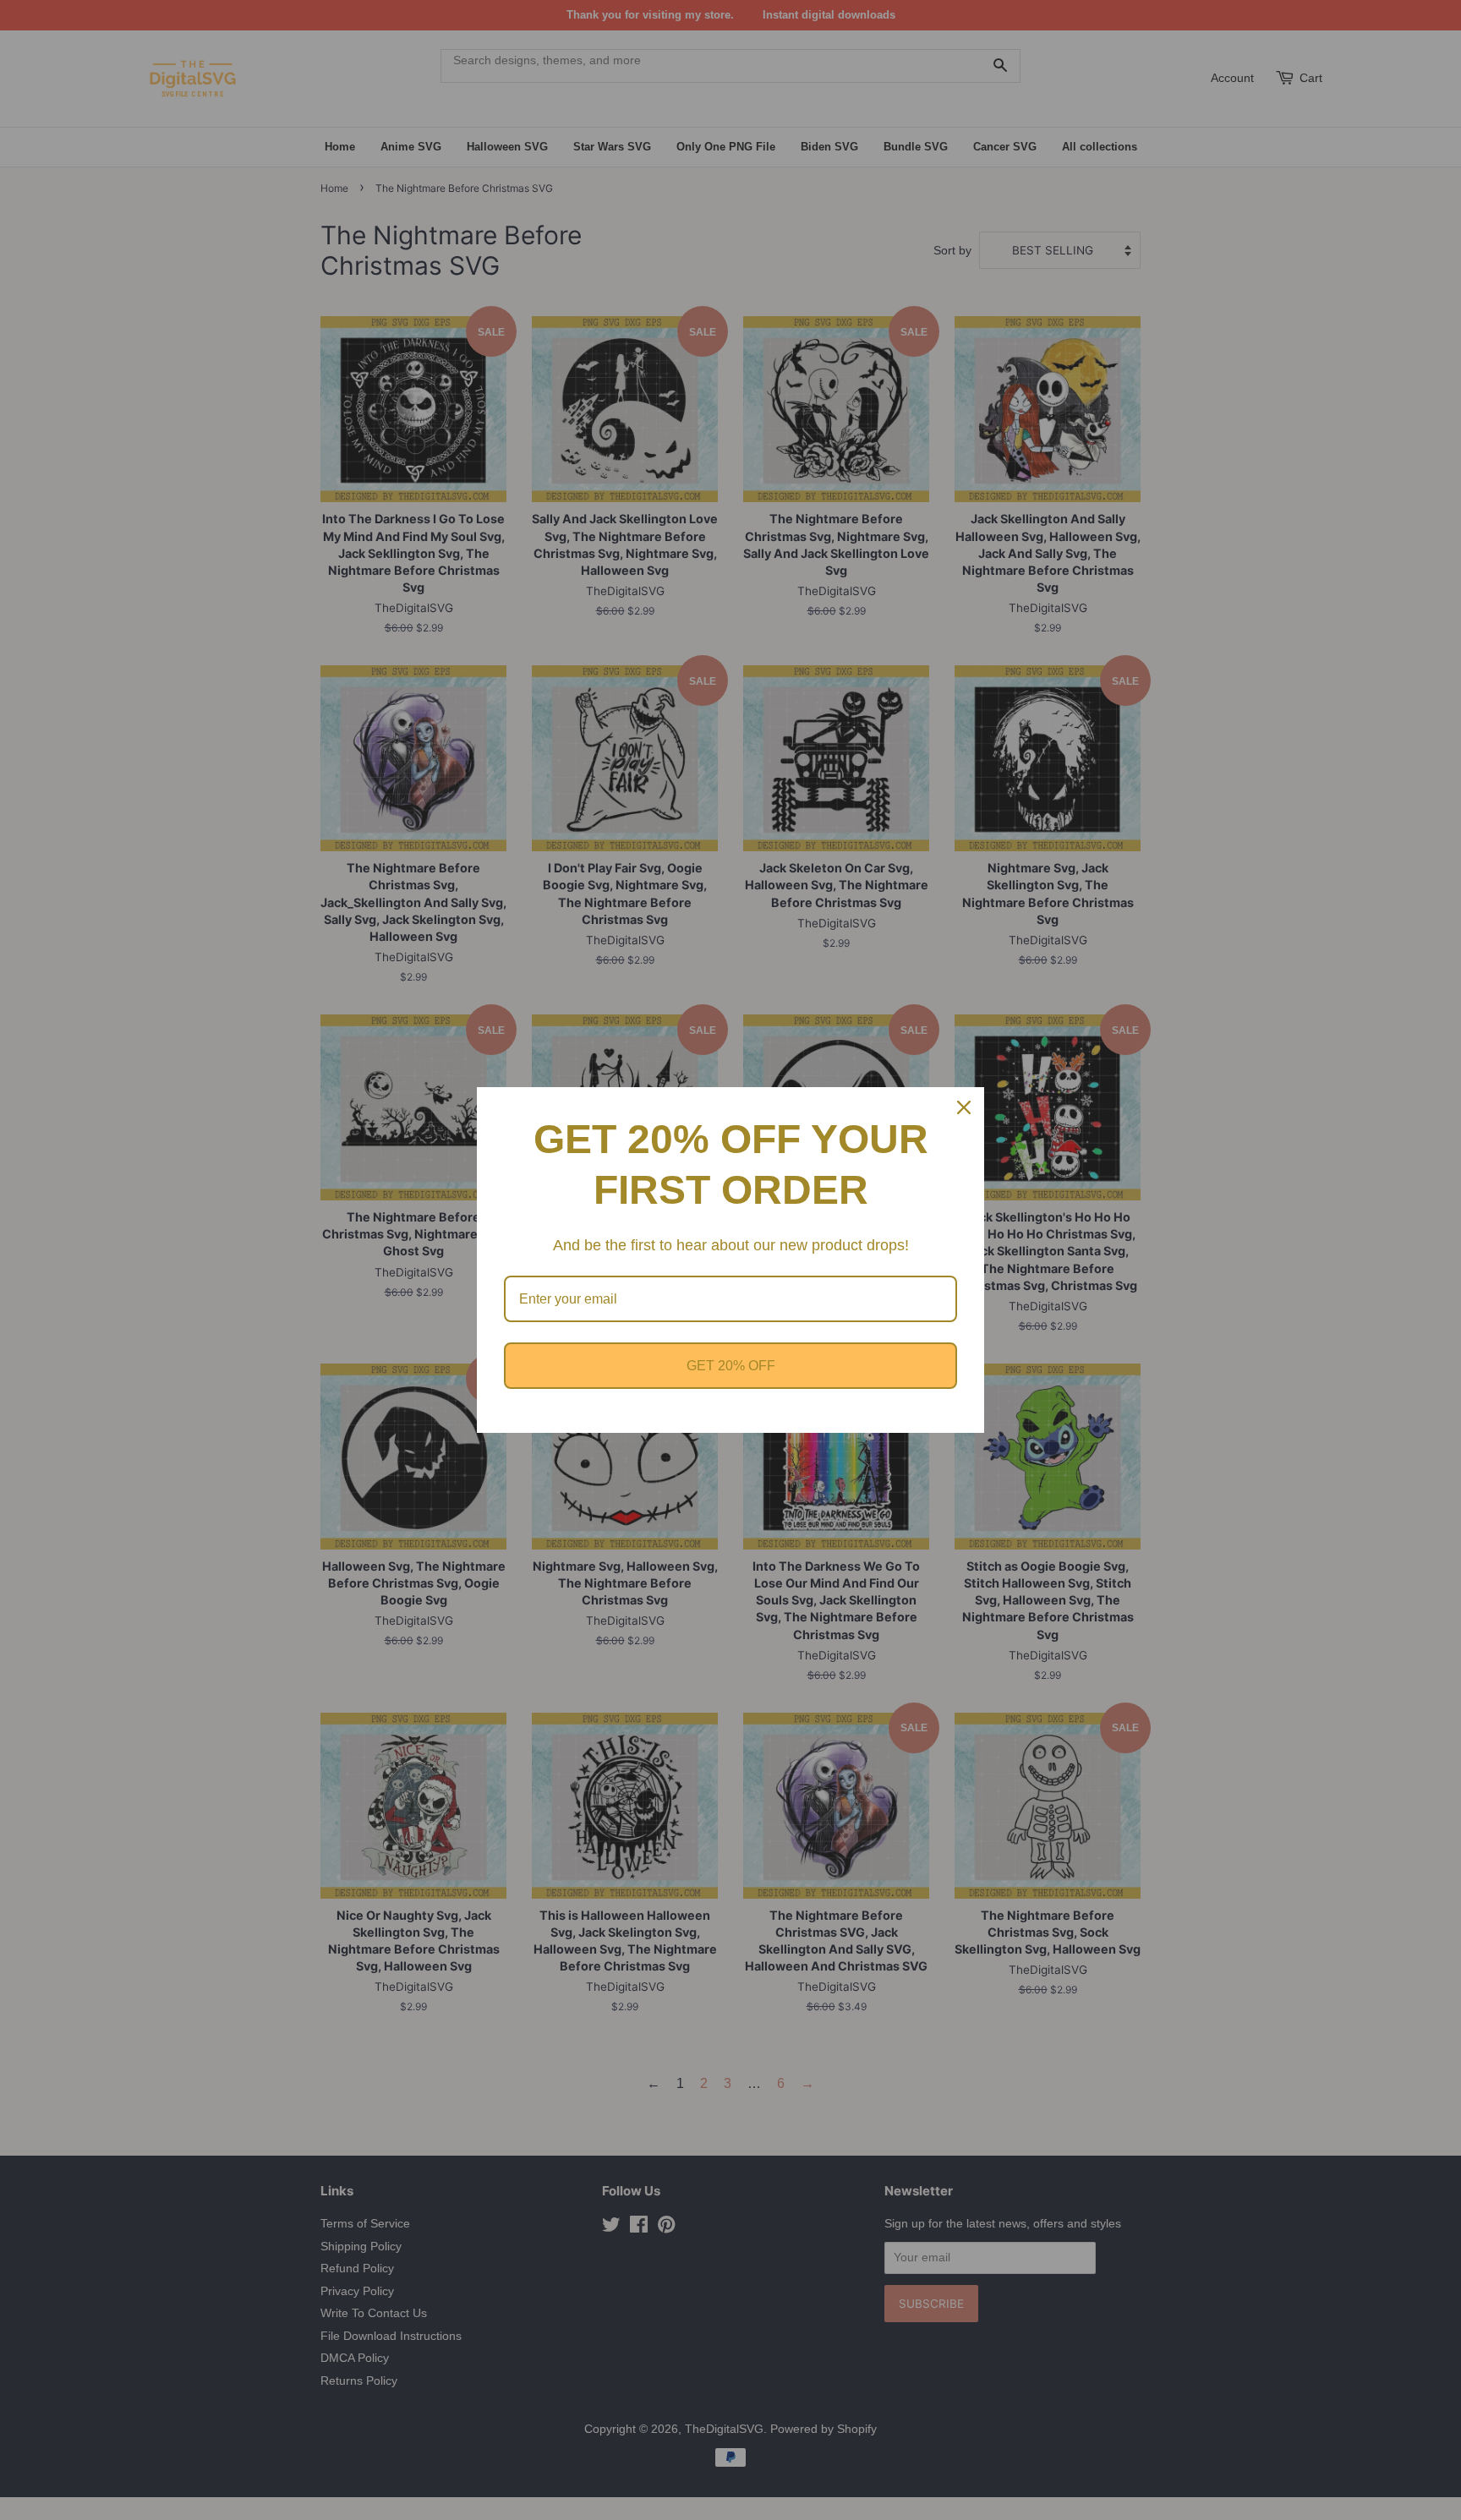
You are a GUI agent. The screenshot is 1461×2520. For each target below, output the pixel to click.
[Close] (964, 1107)
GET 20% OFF (731, 1366)
